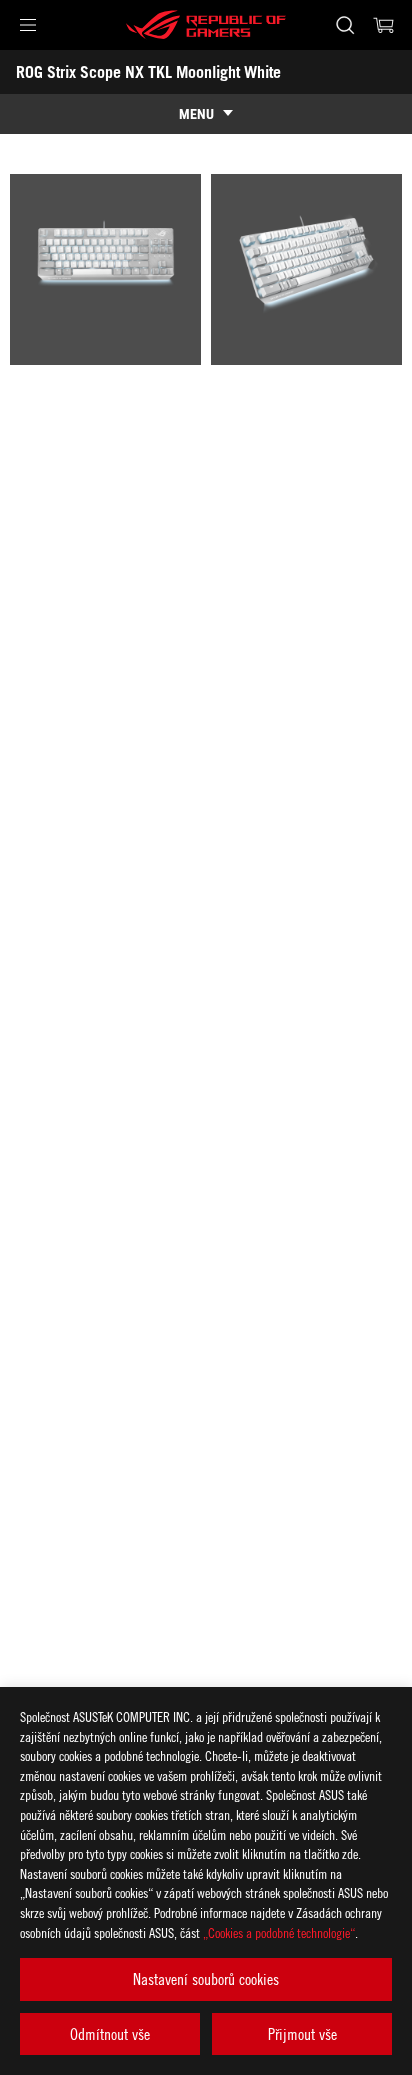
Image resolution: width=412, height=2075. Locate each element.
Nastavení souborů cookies (206, 1979)
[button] (28, 25)
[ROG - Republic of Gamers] (206, 25)
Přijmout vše (302, 2034)
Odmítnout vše (110, 2034)
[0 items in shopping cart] (384, 25)
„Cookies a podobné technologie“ (279, 1932)
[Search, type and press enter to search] (344, 25)
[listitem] (105, 269)
